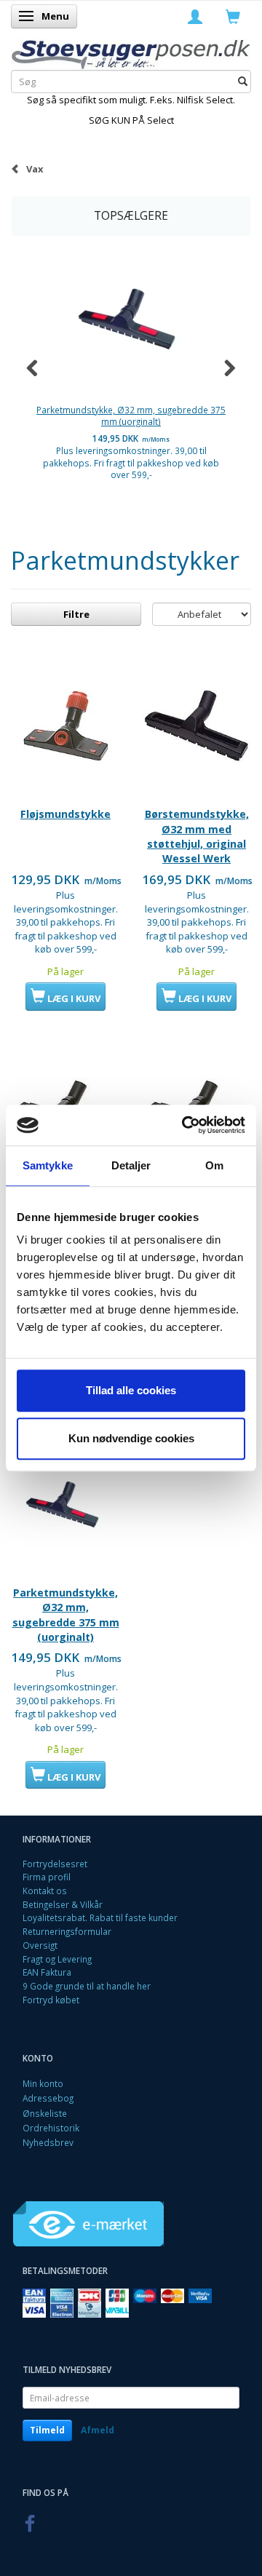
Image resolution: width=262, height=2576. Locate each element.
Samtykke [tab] (48, 1165)
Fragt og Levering (57, 1959)
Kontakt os (45, 1891)
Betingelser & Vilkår (63, 1904)
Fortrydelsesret (55, 1864)
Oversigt (40, 1945)
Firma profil (47, 1877)
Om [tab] (214, 1165)
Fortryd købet (51, 2000)
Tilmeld (47, 2430)
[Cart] (233, 16)
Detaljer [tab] (131, 1165)
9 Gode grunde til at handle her (87, 1986)
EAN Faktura (47, 1972)
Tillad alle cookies (131, 1390)
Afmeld (98, 2430)
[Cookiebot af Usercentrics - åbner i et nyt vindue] (185, 1125)
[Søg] (243, 82)
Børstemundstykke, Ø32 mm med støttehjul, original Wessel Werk (197, 836)
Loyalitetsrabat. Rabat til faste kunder (100, 1917)
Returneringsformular (67, 1931)
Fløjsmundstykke (65, 814)
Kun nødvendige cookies (131, 1438)
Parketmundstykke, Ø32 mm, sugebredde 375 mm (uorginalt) (131, 416)
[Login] (195, 16)
